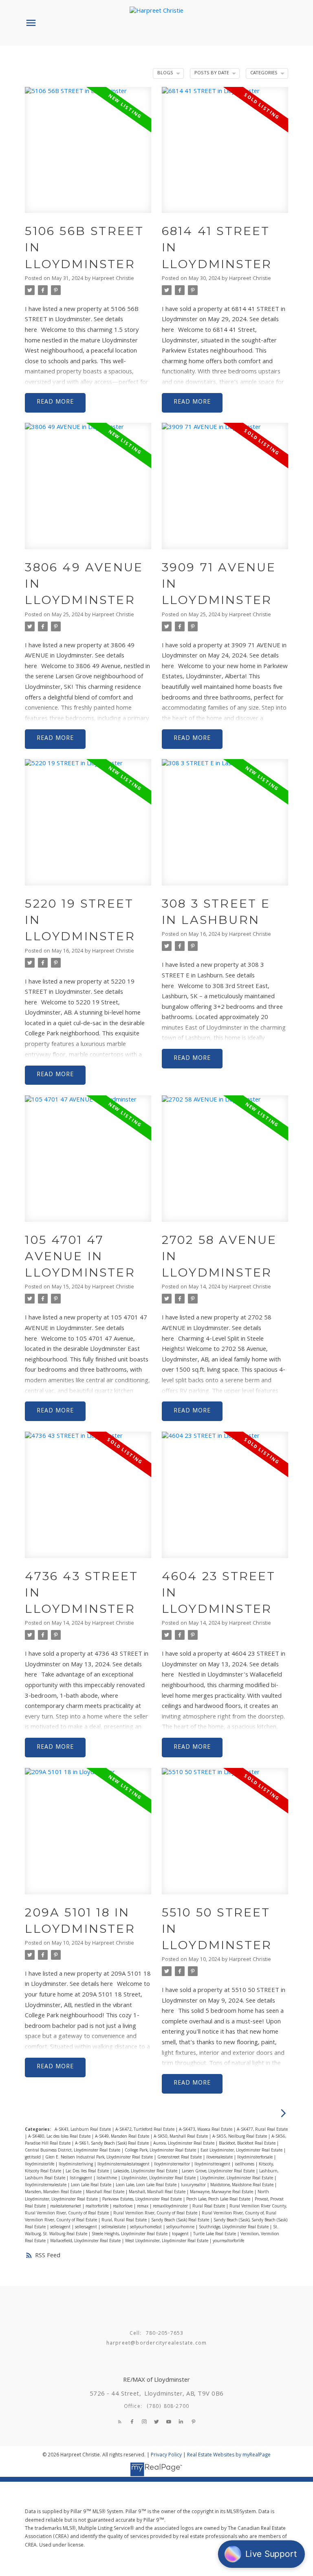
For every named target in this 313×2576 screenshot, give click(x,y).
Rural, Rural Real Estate (125, 2220)
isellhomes (245, 2164)
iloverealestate (220, 2157)
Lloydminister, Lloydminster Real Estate (159, 2178)
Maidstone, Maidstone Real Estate (242, 2185)
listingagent (82, 2178)
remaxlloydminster (171, 2206)
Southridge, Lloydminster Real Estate (234, 2227)
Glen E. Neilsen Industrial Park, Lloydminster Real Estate (100, 2157)
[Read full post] (88, 155)
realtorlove (123, 2206)
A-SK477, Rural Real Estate (262, 2130)
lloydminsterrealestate (46, 2185)
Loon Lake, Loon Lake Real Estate (147, 2185)
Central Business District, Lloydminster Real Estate (73, 2151)
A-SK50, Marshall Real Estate (181, 2137)
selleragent (61, 2227)
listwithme (107, 2178)
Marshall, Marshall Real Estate (158, 2192)
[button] (120, 2422)
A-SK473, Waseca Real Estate (206, 2130)
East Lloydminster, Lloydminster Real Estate (242, 2151)
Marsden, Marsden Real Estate (54, 2192)
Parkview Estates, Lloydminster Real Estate (143, 2200)
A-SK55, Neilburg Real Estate (240, 2137)
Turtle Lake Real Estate (215, 2234)
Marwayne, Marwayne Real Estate (222, 2192)
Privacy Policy (166, 2455)
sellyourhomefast (147, 2227)
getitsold (33, 2157)
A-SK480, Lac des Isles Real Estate (60, 2137)
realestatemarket (66, 2206)
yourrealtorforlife (228, 2241)
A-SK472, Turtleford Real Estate (145, 2130)
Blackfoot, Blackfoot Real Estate (248, 2144)
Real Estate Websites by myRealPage (229, 2455)
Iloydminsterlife (40, 2164)
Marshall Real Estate (106, 2192)
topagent (181, 2234)
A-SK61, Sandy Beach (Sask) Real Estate (112, 2144)
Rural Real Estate (209, 2206)
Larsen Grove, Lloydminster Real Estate (219, 2171)
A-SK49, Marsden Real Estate (123, 2137)
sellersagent (87, 2227)
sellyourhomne (181, 2227)
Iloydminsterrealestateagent (124, 2164)
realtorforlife (98, 2206)
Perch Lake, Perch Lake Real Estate (219, 2200)
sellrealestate (114, 2227)
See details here (91, 1985)
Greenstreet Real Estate (180, 2157)
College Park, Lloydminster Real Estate (161, 2151)
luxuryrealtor (194, 2185)
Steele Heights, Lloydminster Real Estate (130, 2234)
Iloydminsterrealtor (173, 2164)
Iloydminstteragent (213, 2164)
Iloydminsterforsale (256, 2157)
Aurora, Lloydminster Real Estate (184, 2144)
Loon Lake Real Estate (92, 2185)
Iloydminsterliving (76, 2164)
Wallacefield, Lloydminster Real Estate (86, 2241)
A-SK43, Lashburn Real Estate (83, 2130)
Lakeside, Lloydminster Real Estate (146, 2171)
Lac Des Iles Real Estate (88, 2171)
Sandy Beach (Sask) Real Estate (181, 2220)
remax (143, 2206)
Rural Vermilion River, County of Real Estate (156, 2213)
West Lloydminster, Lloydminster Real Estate (167, 2241)
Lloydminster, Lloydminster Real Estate (237, 2178)
